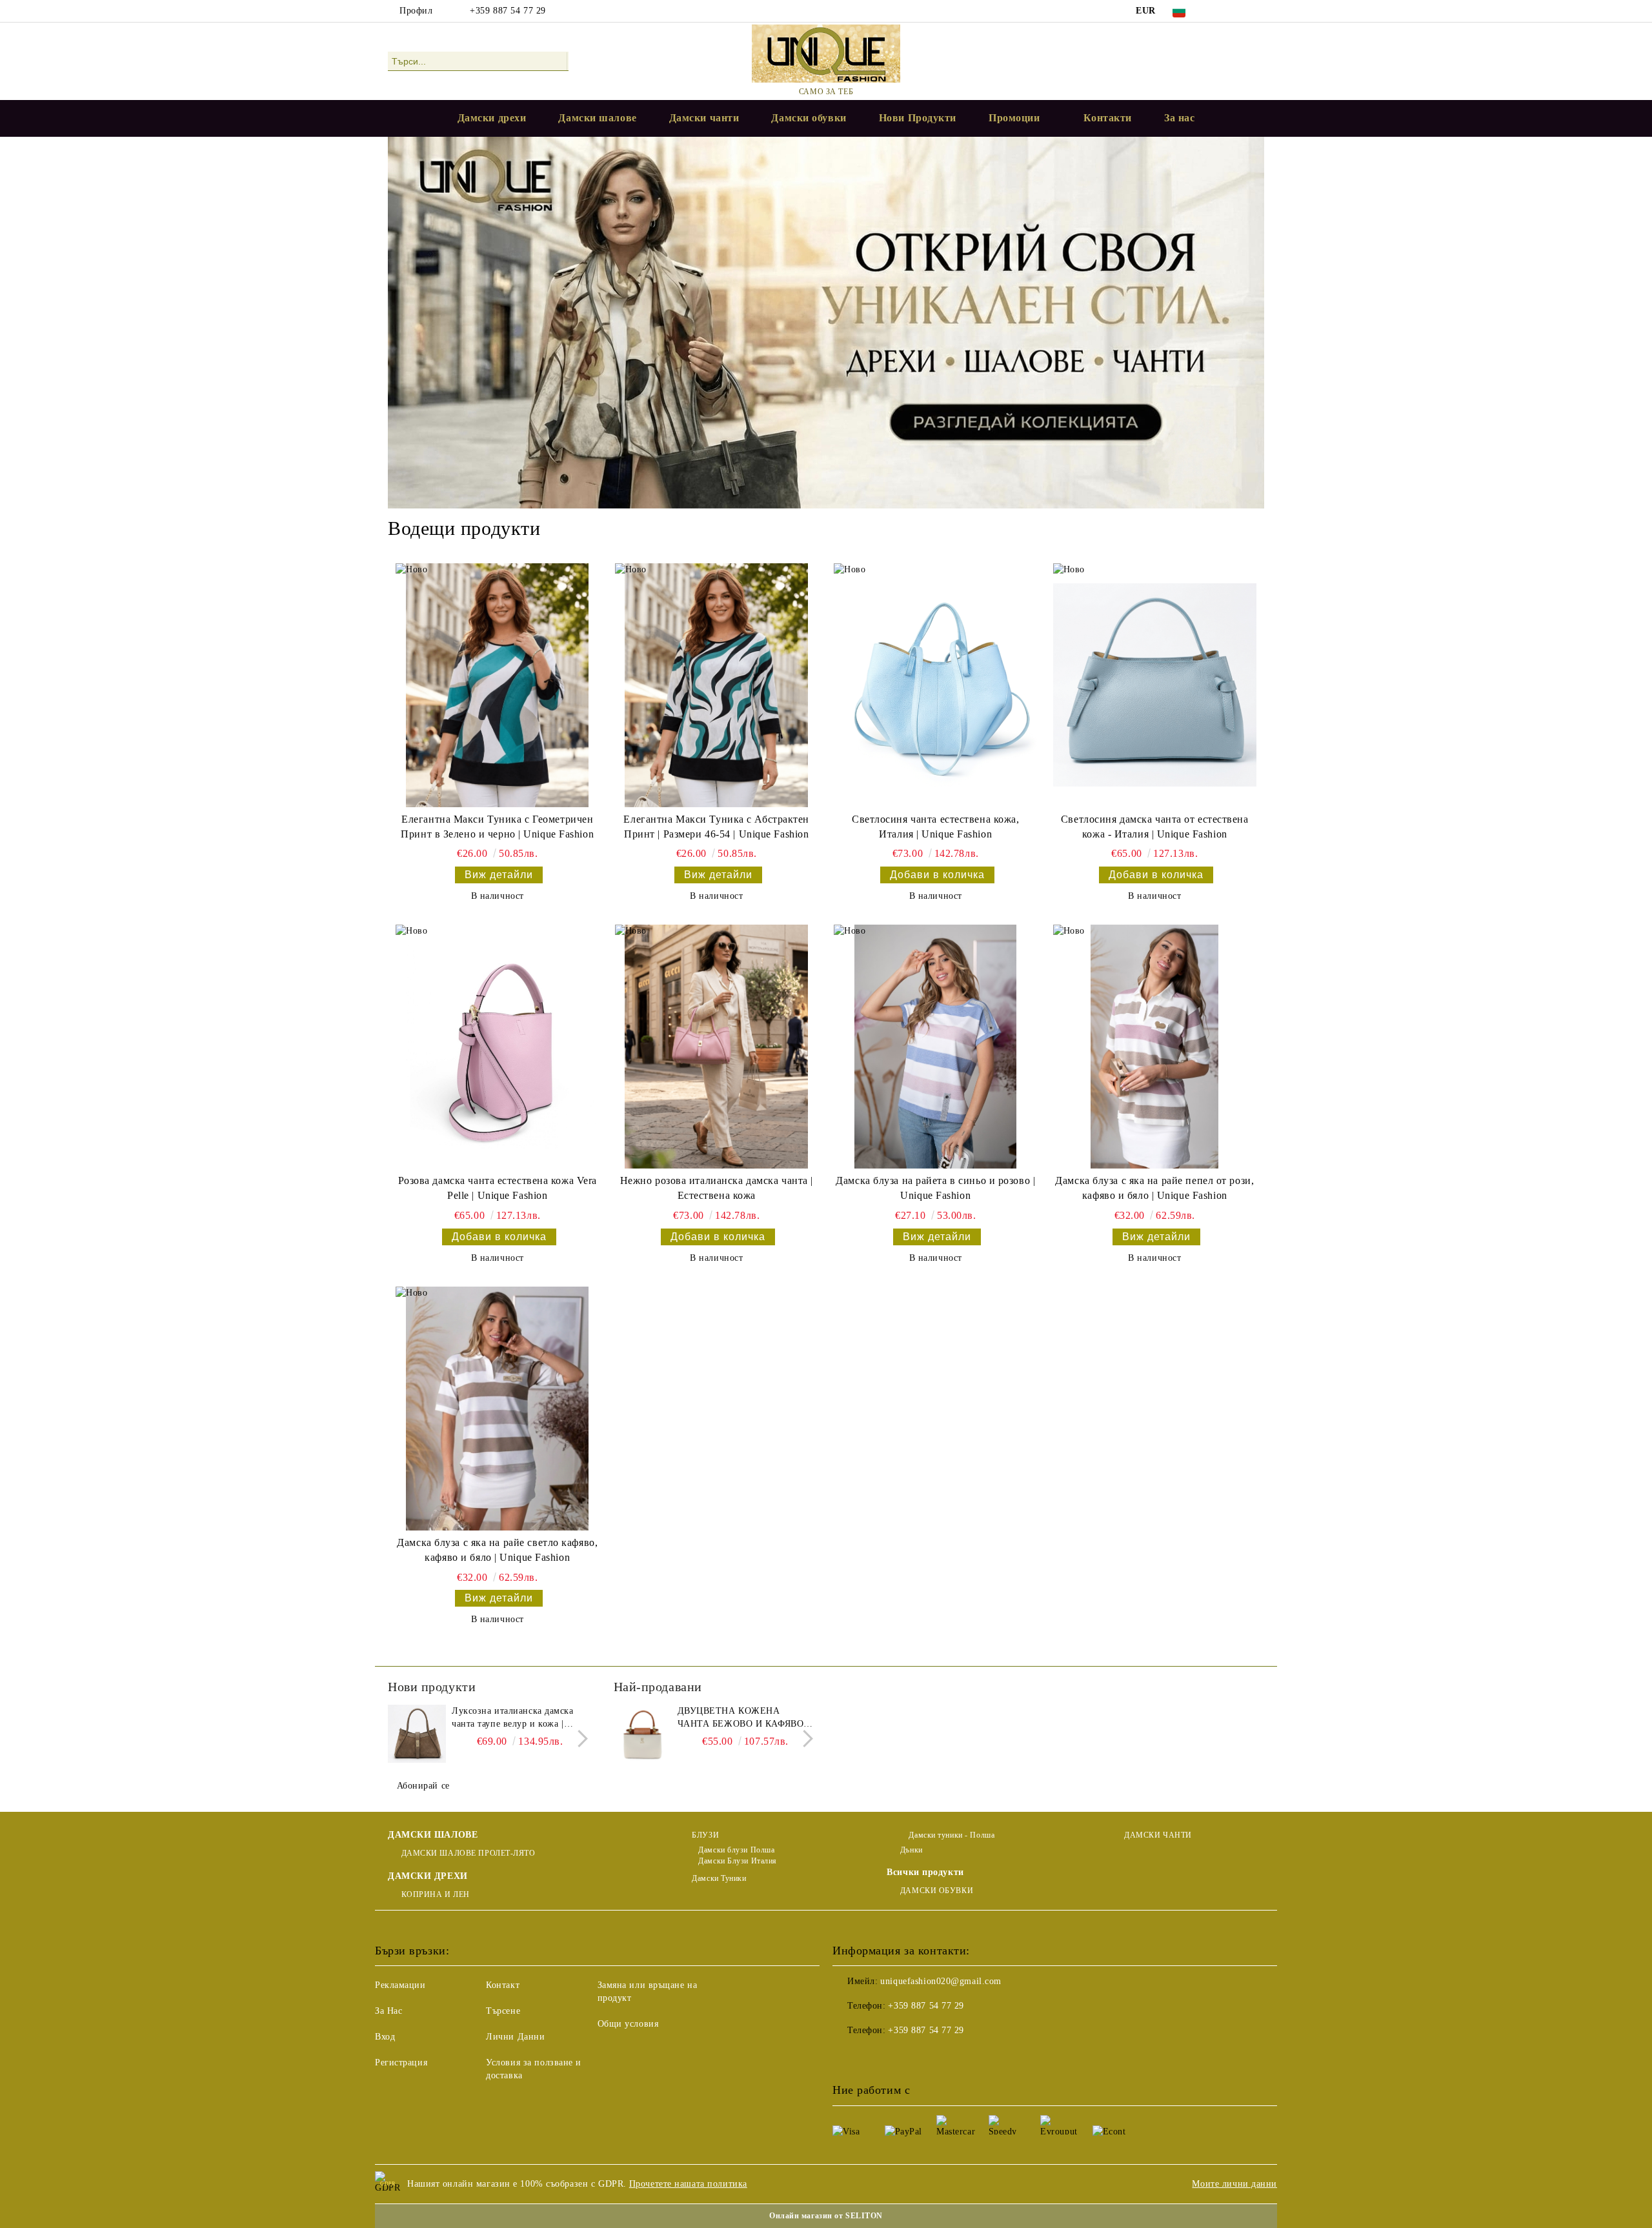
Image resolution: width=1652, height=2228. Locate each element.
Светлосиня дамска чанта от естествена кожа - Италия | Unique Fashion (1155, 827)
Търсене (503, 2011)
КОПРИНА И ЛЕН (436, 1894)
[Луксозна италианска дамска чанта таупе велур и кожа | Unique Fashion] (417, 1734)
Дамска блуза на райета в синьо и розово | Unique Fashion (935, 1188)
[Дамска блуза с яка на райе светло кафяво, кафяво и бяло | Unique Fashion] (497, 1409)
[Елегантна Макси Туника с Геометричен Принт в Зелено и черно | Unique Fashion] (497, 685)
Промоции (1014, 118)
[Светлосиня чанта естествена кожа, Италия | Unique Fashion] (935, 685)
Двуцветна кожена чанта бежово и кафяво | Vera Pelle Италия (743, 1718)
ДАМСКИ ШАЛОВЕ (433, 1835)
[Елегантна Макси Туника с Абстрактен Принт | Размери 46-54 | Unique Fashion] (717, 685)
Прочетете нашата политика (688, 2184)
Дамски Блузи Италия (738, 1861)
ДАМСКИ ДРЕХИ (428, 1876)
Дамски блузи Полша (736, 1850)
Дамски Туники (719, 1878)
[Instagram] (1257, 11)
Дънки (911, 1850)
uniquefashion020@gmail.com (941, 1981)
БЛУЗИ (705, 1835)
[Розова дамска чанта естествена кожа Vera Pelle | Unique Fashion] (497, 1047)
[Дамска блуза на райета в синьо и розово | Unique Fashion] (935, 1047)
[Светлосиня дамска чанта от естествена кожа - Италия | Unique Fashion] (1155, 685)
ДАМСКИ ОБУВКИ (937, 1891)
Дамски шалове (597, 118)
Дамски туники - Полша (951, 1835)
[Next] (579, 1739)
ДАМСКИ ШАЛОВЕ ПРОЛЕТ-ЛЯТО (468, 1853)
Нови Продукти (918, 118)
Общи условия (628, 2024)
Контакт (503, 1985)
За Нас (388, 2011)
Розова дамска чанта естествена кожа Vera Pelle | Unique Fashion (498, 1188)
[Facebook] (1218, 11)
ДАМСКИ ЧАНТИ (1158, 1835)
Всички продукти (925, 1872)
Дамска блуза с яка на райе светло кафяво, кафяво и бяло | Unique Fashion (497, 1550)
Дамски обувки (809, 118)
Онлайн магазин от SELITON (826, 2216)
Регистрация (401, 2062)
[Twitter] (1238, 11)
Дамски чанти (704, 118)
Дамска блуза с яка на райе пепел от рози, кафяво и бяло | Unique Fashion (1154, 1188)
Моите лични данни (1234, 2184)
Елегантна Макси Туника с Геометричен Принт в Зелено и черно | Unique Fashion (497, 827)
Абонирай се (423, 1786)
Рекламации (400, 1985)
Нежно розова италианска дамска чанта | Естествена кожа (717, 1188)
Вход (385, 2037)
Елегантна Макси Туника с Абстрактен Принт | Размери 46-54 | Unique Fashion (716, 827)
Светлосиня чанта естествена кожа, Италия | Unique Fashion (935, 827)
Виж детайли (499, 875)
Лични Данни (515, 2037)
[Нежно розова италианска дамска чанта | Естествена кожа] (717, 1047)
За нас (1179, 118)
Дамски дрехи (492, 118)
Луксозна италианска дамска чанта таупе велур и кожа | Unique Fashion (513, 1718)
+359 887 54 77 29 (508, 11)
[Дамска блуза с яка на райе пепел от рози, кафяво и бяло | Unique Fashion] (1155, 1047)
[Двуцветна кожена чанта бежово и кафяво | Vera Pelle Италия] (643, 1734)
